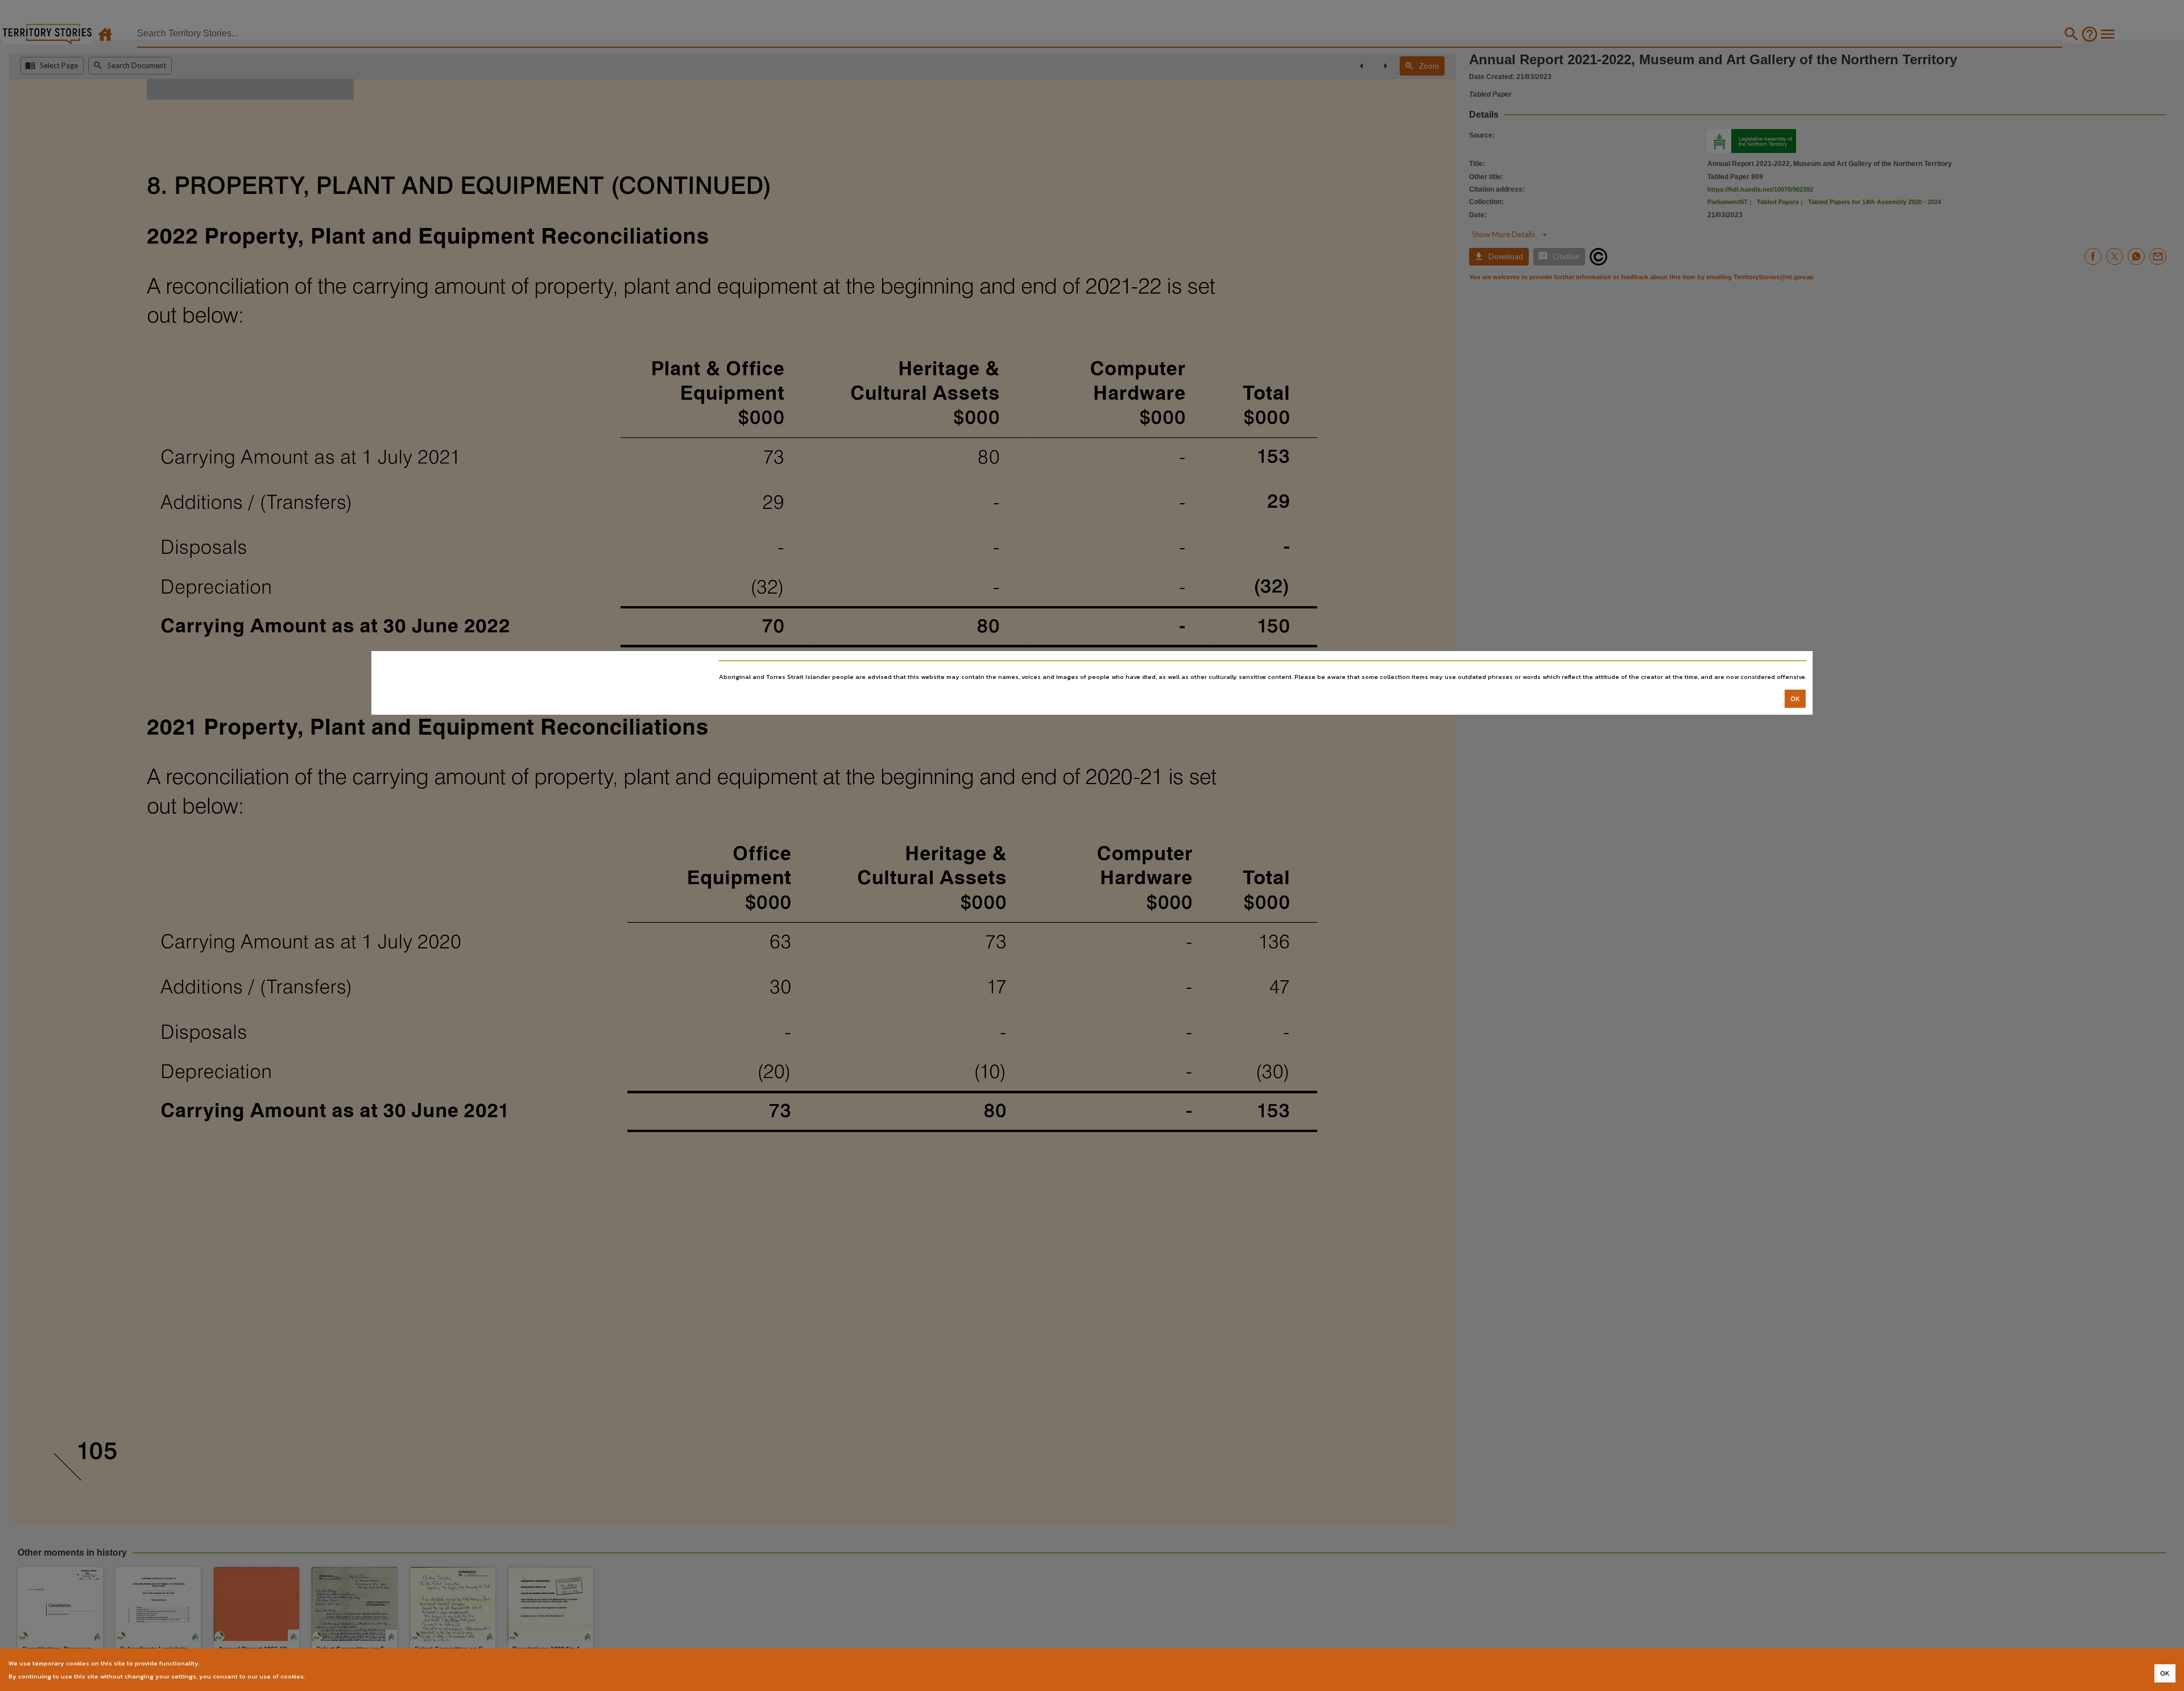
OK (1795, 699)
